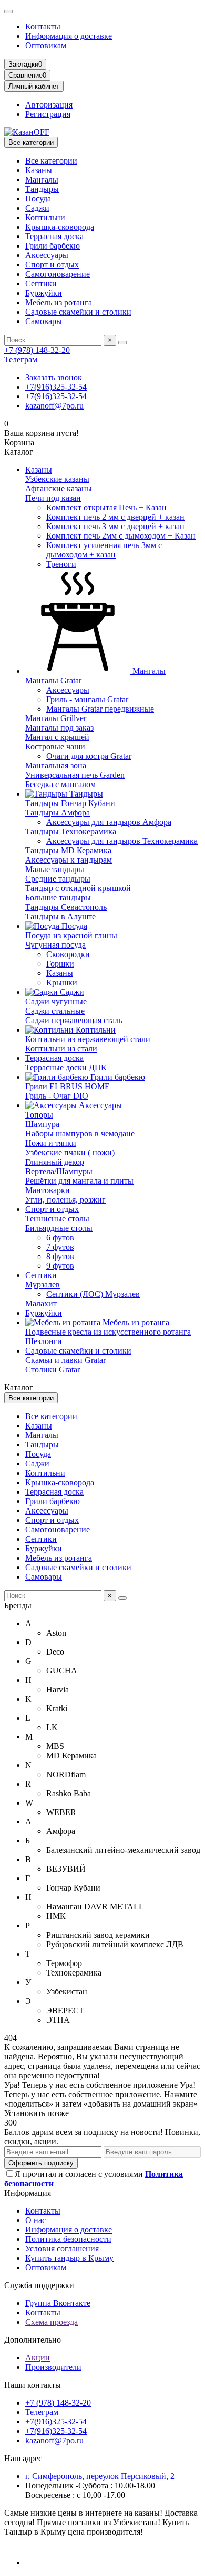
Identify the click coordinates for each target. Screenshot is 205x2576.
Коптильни (45, 217)
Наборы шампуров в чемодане (80, 1134)
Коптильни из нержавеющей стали (88, 1039)
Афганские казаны (59, 489)
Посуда (38, 198)
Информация (28, 2193)
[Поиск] (122, 342)
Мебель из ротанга (59, 302)
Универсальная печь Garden (75, 775)
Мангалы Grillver (56, 718)
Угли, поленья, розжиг (65, 1200)
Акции (38, 2358)
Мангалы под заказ (59, 728)
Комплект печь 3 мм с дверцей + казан (115, 526)
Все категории (51, 161)
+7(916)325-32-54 (56, 387)
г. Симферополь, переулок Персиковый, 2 (100, 2476)
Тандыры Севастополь (66, 907)
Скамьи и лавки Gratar (65, 1360)
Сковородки (68, 954)
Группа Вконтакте (58, 2303)
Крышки (62, 983)
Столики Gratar (53, 1370)
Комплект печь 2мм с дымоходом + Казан (121, 536)
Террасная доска (54, 236)
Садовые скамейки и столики (78, 312)
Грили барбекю (53, 246)
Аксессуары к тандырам (69, 860)
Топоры (39, 1115)
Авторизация (49, 105)
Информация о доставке (69, 36)
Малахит (41, 1303)
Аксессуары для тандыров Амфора (109, 822)
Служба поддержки (39, 2285)
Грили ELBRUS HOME (68, 1086)
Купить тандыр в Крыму (69, 2258)
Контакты (43, 26)
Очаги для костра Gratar (89, 756)
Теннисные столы (57, 1219)
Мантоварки (48, 1190)
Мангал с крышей (57, 737)
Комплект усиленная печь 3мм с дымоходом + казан (104, 550)
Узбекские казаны (57, 479)
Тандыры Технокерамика (71, 831)
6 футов (60, 1237)
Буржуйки (44, 293)
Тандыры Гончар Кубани (70, 803)
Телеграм (21, 359)
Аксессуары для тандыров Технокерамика (122, 841)
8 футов (60, 1256)
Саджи (37, 208)
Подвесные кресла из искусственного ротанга (108, 1332)
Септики (41, 283)
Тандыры (42, 189)
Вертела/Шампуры (59, 1171)
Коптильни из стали (61, 1049)
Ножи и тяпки (51, 1143)
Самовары (44, 321)
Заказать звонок (54, 377)
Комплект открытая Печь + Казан (106, 507)
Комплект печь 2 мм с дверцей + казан (115, 517)
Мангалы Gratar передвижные (100, 709)
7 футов (60, 1247)
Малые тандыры (55, 869)
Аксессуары (47, 255)
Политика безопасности (68, 2239)
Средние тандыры (58, 879)
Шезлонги (44, 1341)
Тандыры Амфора (58, 813)
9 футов (60, 1266)
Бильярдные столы (59, 1228)
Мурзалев (43, 1285)
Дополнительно (33, 2340)
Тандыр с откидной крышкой (78, 888)
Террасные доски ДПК (66, 1067)
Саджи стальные (55, 1011)
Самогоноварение (58, 274)
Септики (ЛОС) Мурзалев (93, 1294)
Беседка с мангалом (60, 784)
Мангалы (42, 180)
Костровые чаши (55, 747)
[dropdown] (8, 12)
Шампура (42, 1124)
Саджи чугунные (56, 1001)
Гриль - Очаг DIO (57, 1096)
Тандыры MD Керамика (68, 850)
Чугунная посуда (55, 945)
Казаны (39, 170)
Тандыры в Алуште (60, 916)
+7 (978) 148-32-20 (37, 350)
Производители (53, 2367)
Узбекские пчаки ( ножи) (70, 1152)
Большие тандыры (58, 898)
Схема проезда (52, 2322)
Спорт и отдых (52, 265)
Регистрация (48, 114)
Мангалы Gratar (53, 680)
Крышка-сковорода (60, 227)
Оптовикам (46, 45)
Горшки (60, 964)
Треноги (61, 564)
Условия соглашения (62, 2248)
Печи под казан (53, 498)
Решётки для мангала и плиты (79, 1181)
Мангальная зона (56, 765)
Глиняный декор (55, 1162)
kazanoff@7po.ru (54, 406)
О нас (35, 2220)
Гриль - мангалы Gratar (87, 699)
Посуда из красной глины (71, 935)
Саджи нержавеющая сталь (74, 1020)
